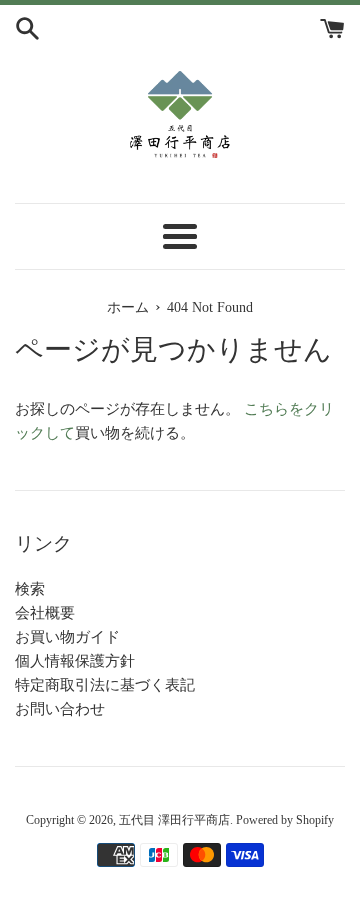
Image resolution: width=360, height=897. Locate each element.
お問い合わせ (60, 709)
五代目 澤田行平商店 (174, 820)
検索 (30, 589)
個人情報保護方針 (75, 661)
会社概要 (45, 613)
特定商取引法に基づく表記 (105, 685)
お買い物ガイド (67, 637)
